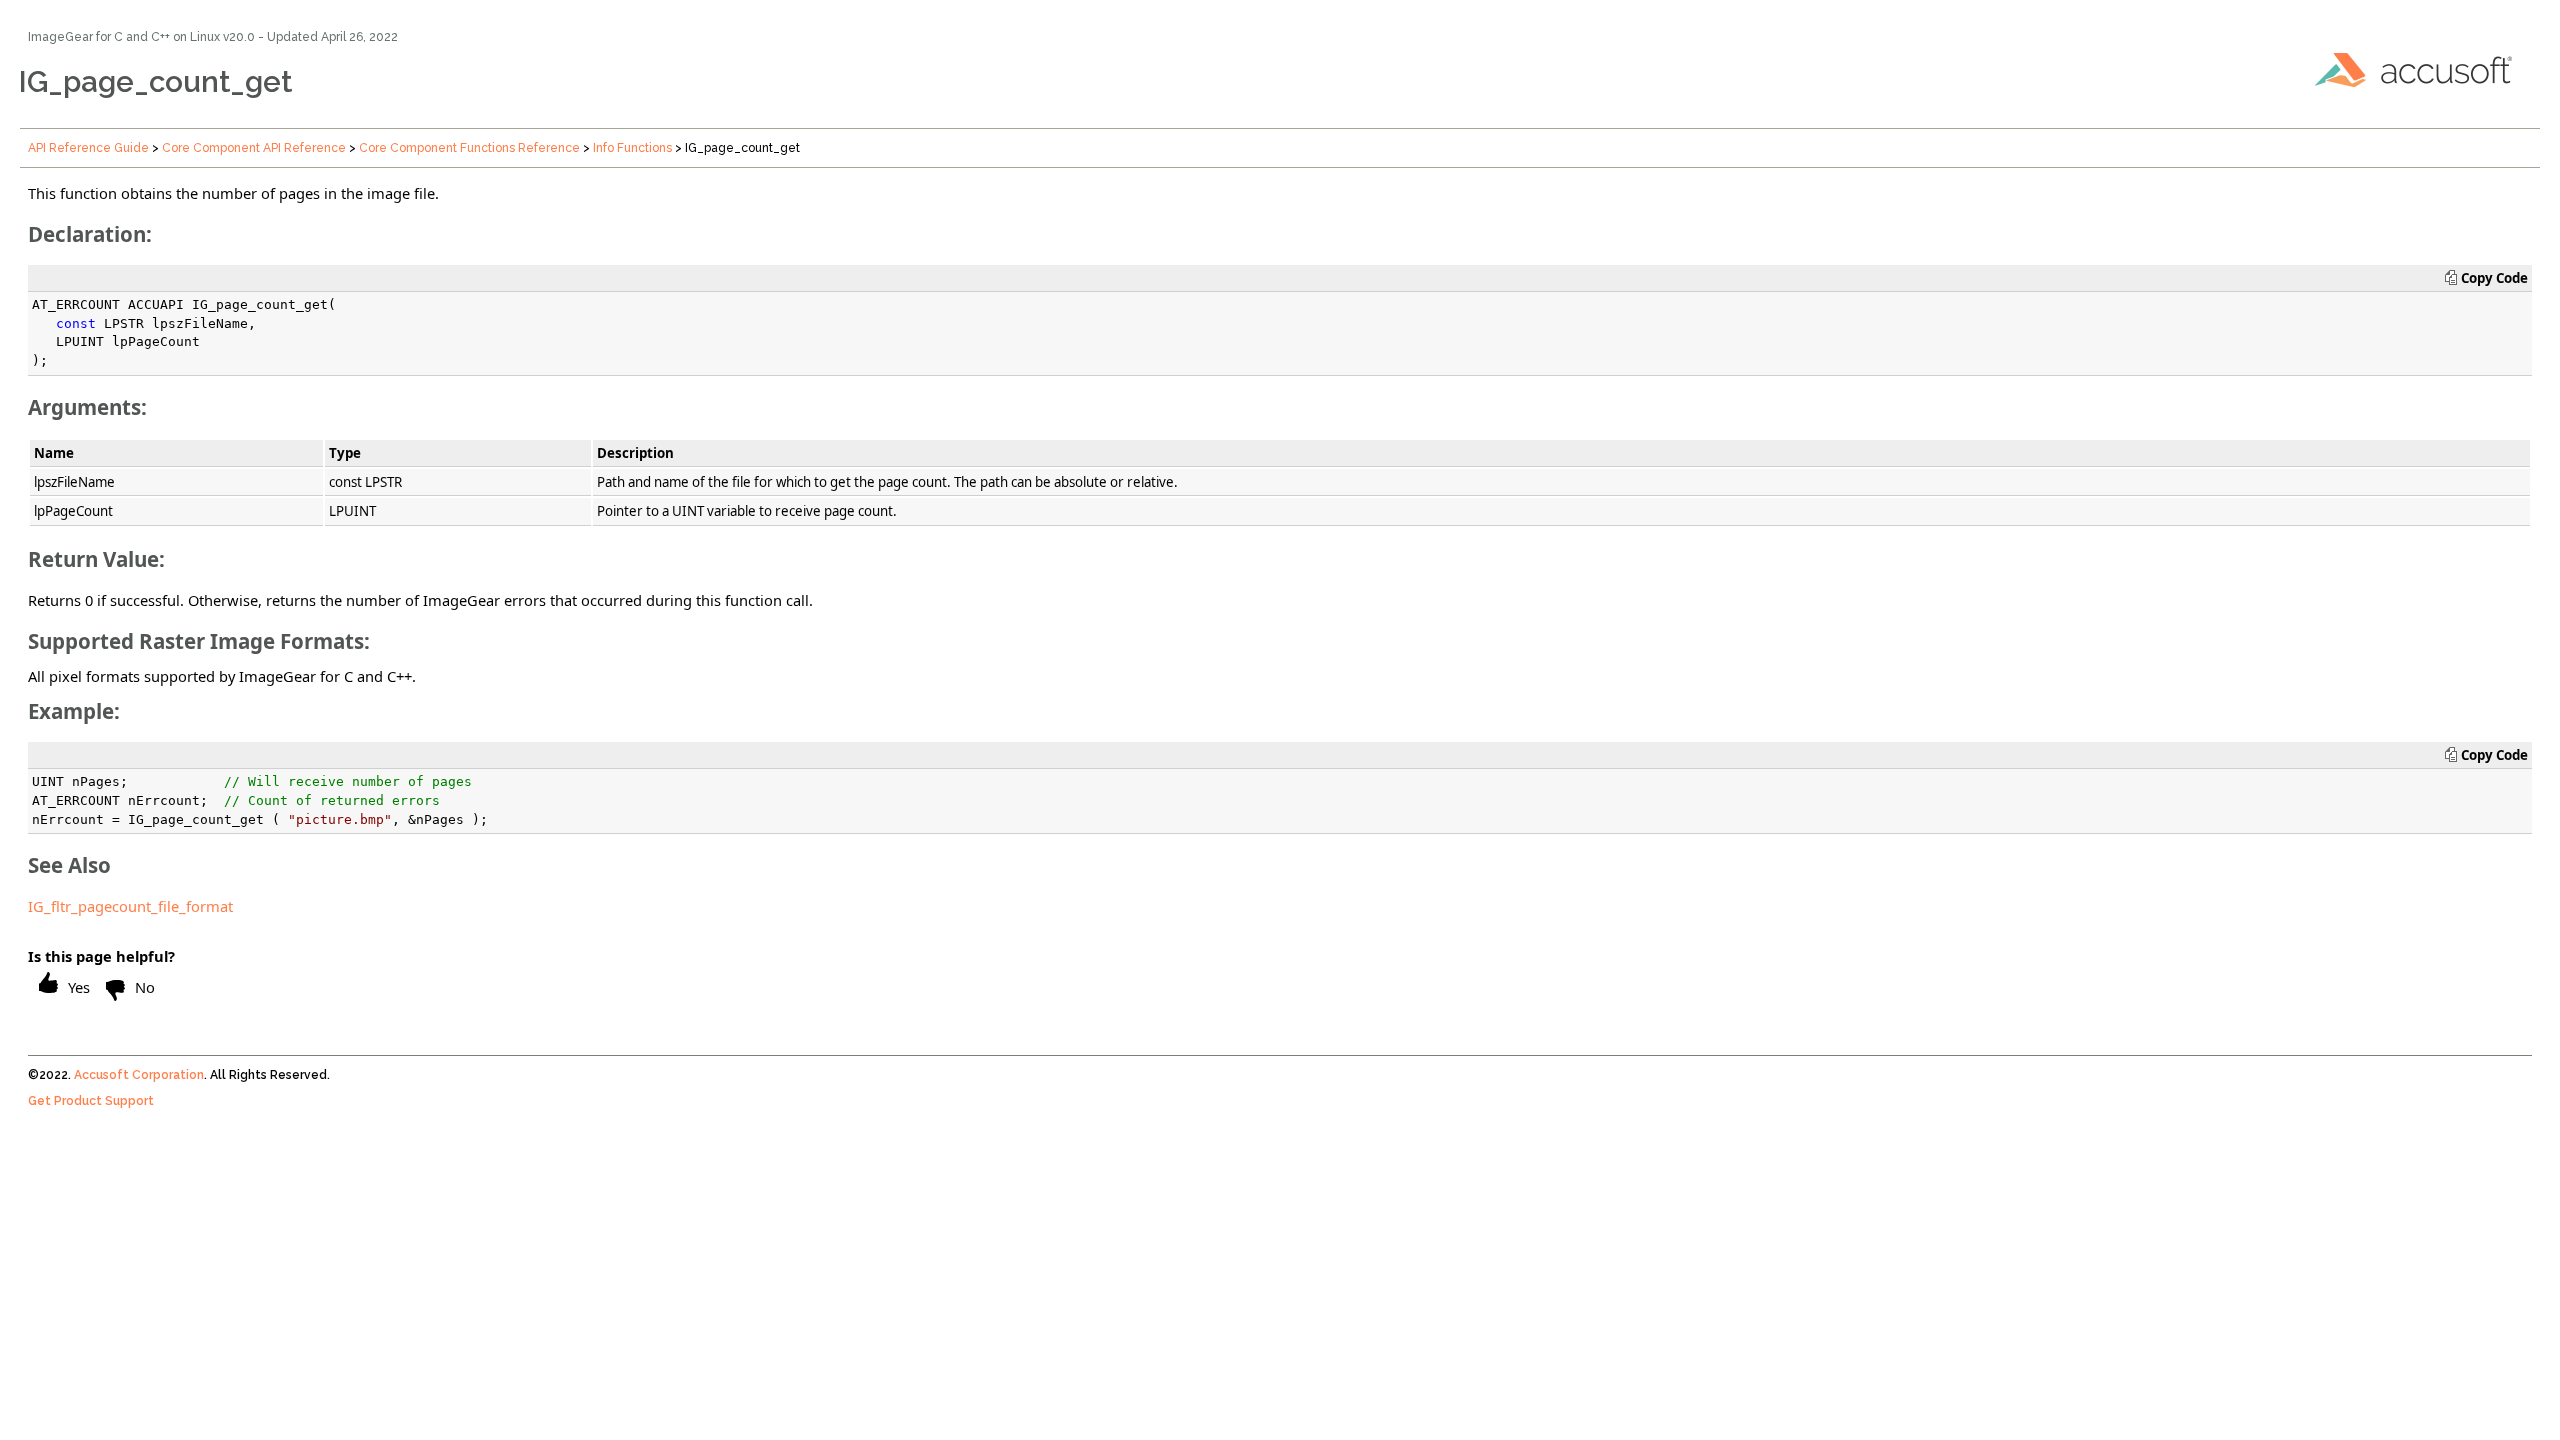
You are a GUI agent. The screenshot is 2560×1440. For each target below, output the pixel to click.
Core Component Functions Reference (469, 148)
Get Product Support (91, 1101)
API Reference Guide (88, 148)
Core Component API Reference (254, 148)
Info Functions (632, 148)
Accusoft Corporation (139, 1075)
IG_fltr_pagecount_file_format (130, 906)
